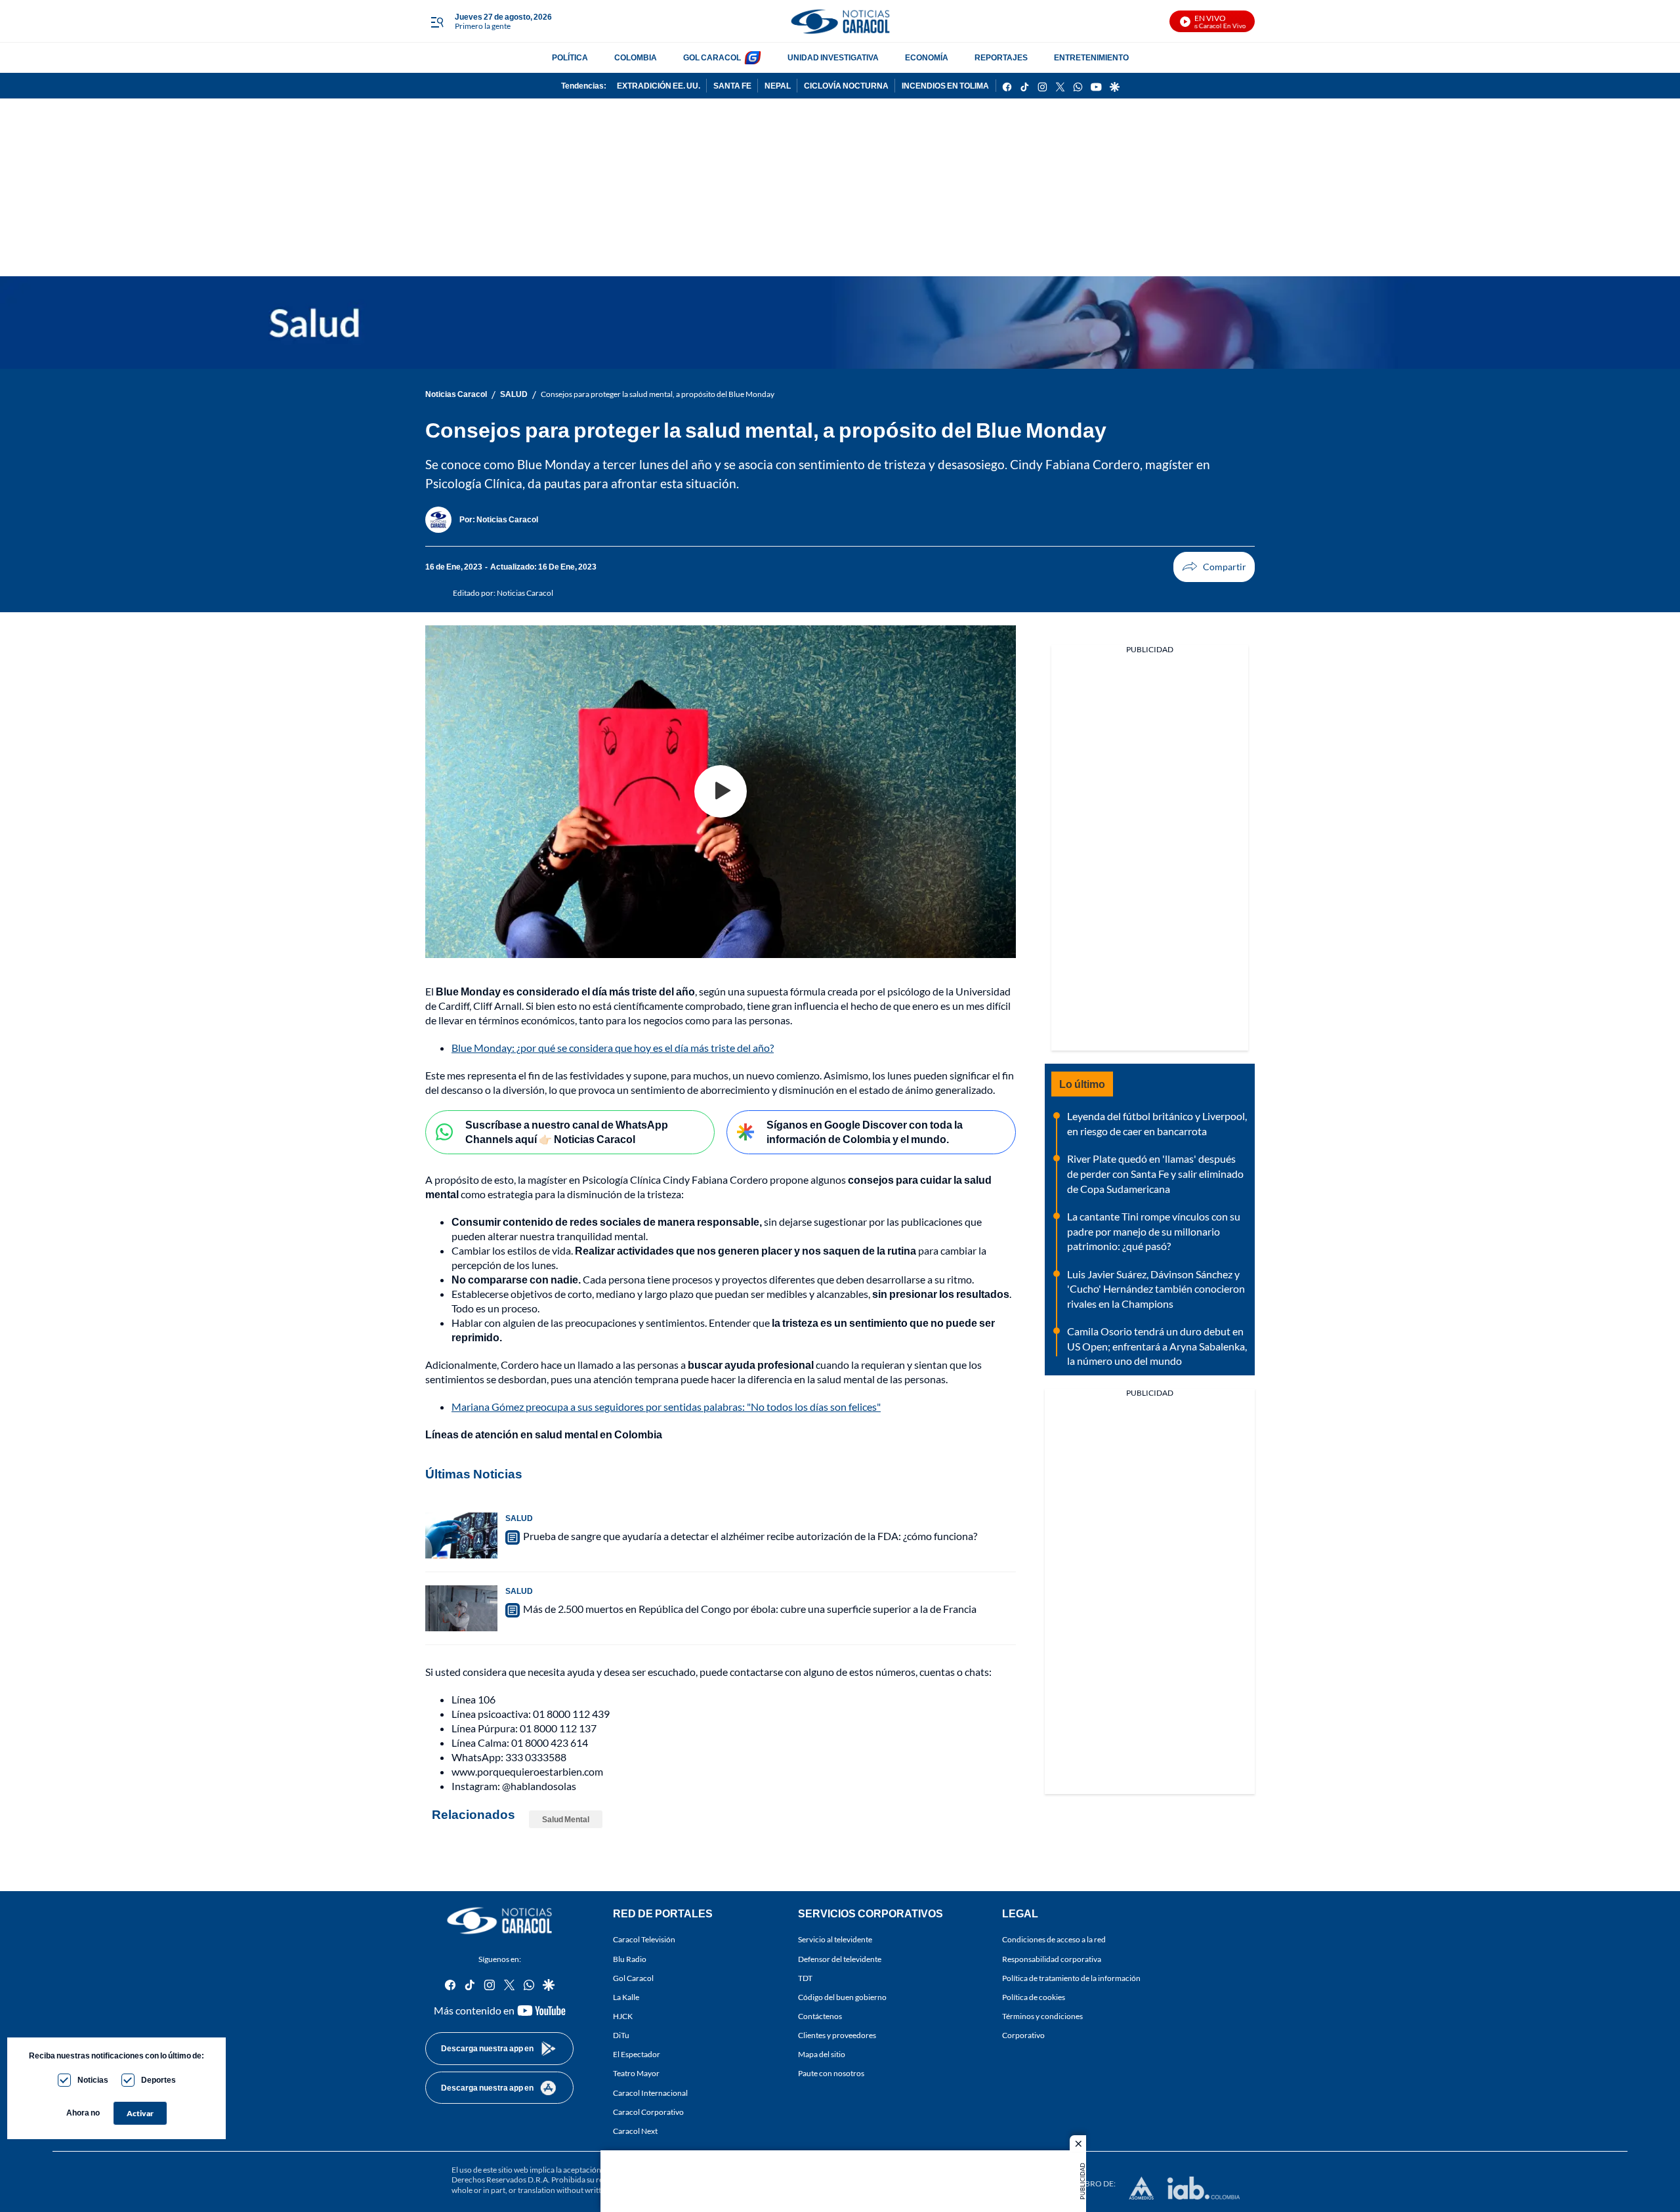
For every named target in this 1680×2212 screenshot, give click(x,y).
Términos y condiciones (1042, 2016)
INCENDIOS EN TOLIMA (945, 86)
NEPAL (778, 86)
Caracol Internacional (650, 2092)
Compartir (1214, 567)
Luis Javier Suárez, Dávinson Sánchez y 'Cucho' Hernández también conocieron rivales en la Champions (1156, 1289)
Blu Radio (630, 1958)
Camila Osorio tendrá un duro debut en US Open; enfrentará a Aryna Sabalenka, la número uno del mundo (1157, 1346)
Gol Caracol (633, 1977)
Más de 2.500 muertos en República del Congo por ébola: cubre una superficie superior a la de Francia (750, 1609)
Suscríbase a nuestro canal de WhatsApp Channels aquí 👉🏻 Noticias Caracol (567, 1132)
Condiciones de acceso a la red (1054, 1939)
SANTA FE (732, 86)
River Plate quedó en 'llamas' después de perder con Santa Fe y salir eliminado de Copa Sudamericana (1155, 1173)
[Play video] (721, 791)
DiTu (621, 2035)
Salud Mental (566, 1819)
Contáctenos (820, 2016)
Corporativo (1023, 2035)
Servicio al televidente (835, 1939)
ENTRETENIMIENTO (1091, 57)
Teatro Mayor (636, 2073)
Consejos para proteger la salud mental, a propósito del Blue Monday (658, 394)
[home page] (840, 21)
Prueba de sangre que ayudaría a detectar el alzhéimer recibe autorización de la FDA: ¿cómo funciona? (750, 1536)
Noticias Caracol (456, 394)
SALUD (514, 394)
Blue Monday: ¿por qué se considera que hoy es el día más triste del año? (613, 1048)
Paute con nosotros (831, 2073)
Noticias (93, 2080)
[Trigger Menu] (437, 22)
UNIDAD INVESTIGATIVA (833, 57)
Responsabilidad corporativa (1052, 1958)
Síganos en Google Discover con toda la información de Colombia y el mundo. (865, 1132)
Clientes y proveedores (837, 2035)
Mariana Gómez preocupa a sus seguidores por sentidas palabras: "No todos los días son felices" (666, 1407)
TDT (805, 1977)
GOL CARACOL (712, 57)
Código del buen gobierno (842, 1997)
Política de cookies (1034, 1997)
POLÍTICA (570, 57)
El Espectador (637, 2054)
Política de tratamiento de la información (1071, 1977)
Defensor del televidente (840, 1958)
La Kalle (626, 1997)
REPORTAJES (1001, 57)
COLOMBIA (636, 57)
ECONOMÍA (927, 57)
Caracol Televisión (644, 1939)
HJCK (623, 2016)
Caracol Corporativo (648, 2111)
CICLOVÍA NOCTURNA (846, 86)
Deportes (158, 2080)
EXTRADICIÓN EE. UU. (659, 86)
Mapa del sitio (822, 2054)
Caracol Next (635, 2131)
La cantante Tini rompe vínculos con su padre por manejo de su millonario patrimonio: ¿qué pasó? (1154, 1231)
